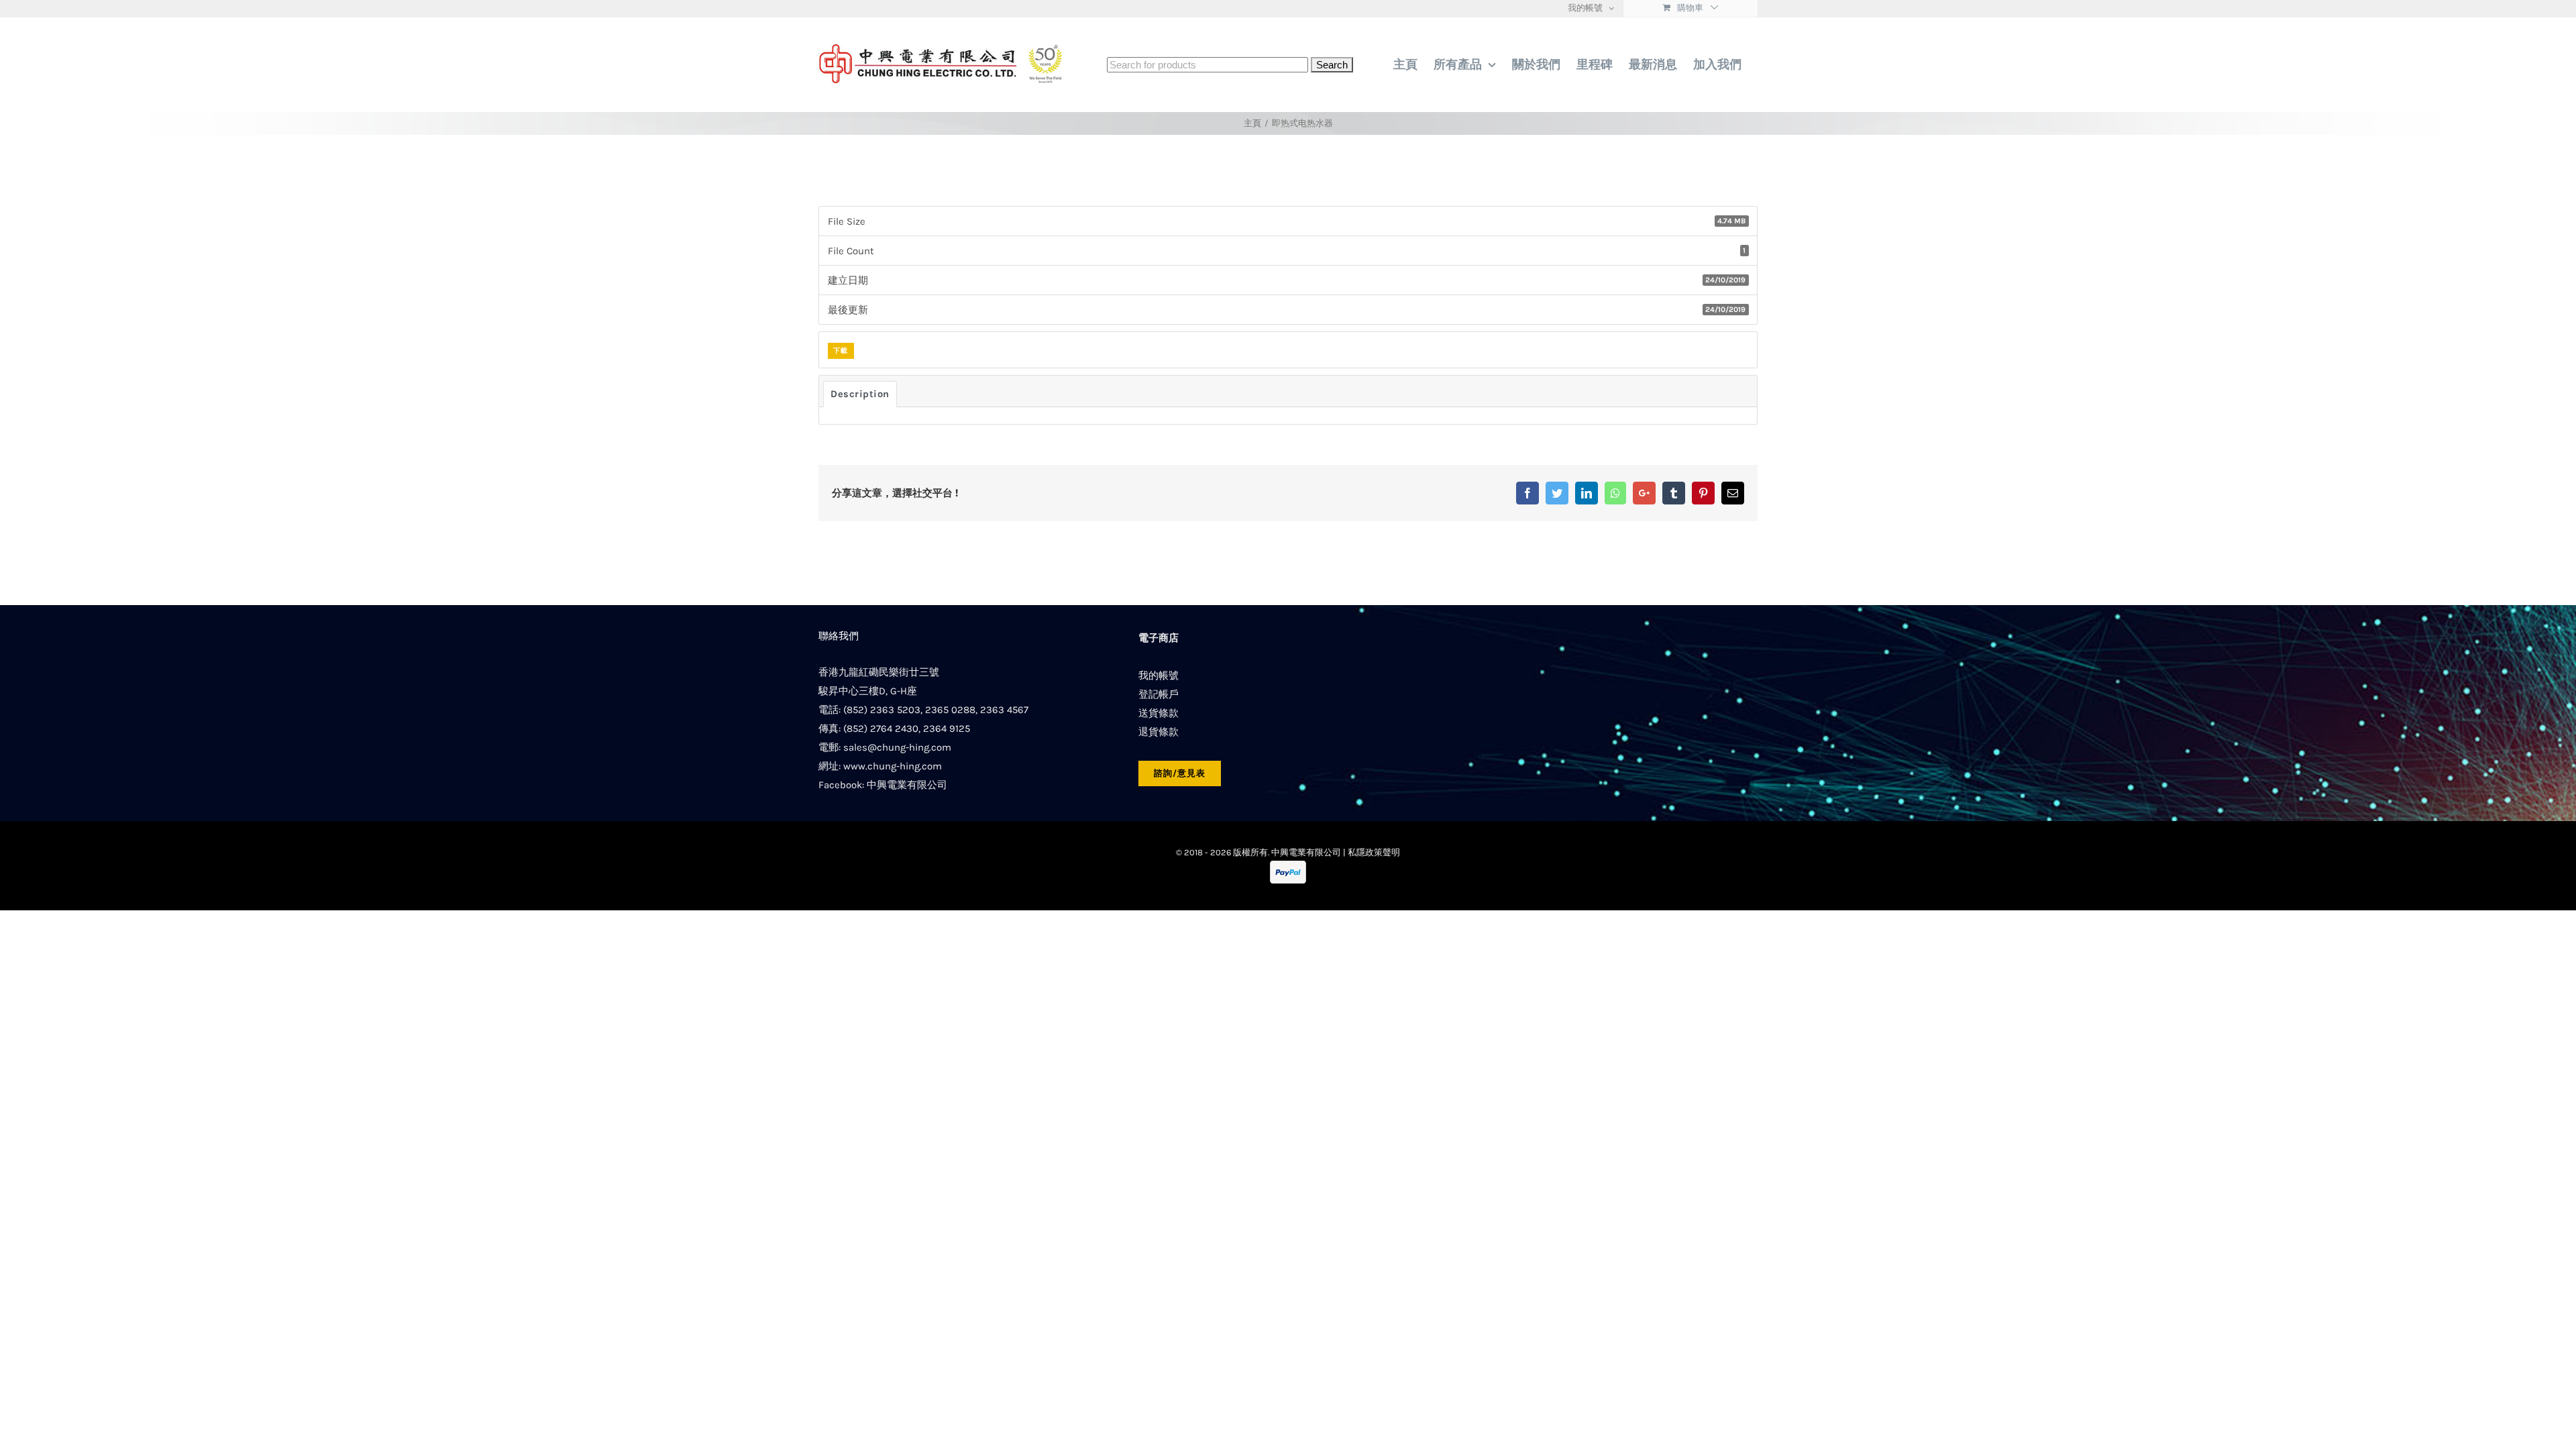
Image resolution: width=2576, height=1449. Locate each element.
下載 (841, 351)
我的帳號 (1159, 676)
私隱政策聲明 (1374, 852)
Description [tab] (860, 394)
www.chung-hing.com (893, 766)
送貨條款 (1159, 713)
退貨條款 (1159, 732)
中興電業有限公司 (907, 785)
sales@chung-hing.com (897, 747)
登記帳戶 (1159, 694)
